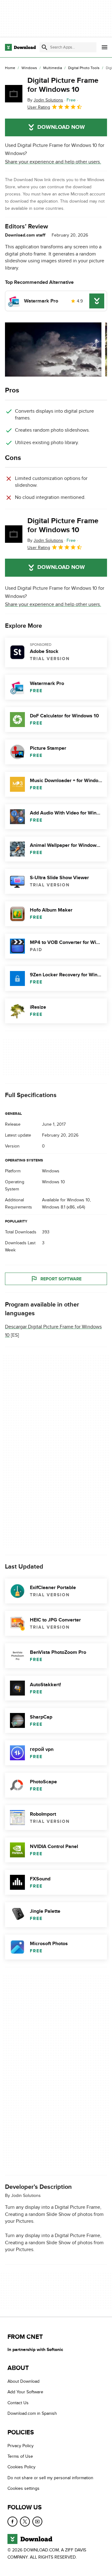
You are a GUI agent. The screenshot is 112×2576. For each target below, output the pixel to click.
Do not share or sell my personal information (50, 2478)
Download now (61, 127)
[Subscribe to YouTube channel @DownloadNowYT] (37, 2522)
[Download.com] (20, 47)
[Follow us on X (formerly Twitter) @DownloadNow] (25, 2522)
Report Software (61, 1279)
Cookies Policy (21, 2467)
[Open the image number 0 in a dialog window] (53, 350)
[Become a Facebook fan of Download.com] (12, 2522)
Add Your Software (25, 2392)
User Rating (39, 107)
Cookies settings (23, 2489)
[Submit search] (44, 47)
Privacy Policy (21, 2446)
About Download (23, 2382)
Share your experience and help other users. (53, 162)
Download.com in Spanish (32, 2414)
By (45, 100)
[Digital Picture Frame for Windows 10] (14, 94)
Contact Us (18, 2403)
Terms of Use (20, 2457)
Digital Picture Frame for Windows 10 (63, 85)
